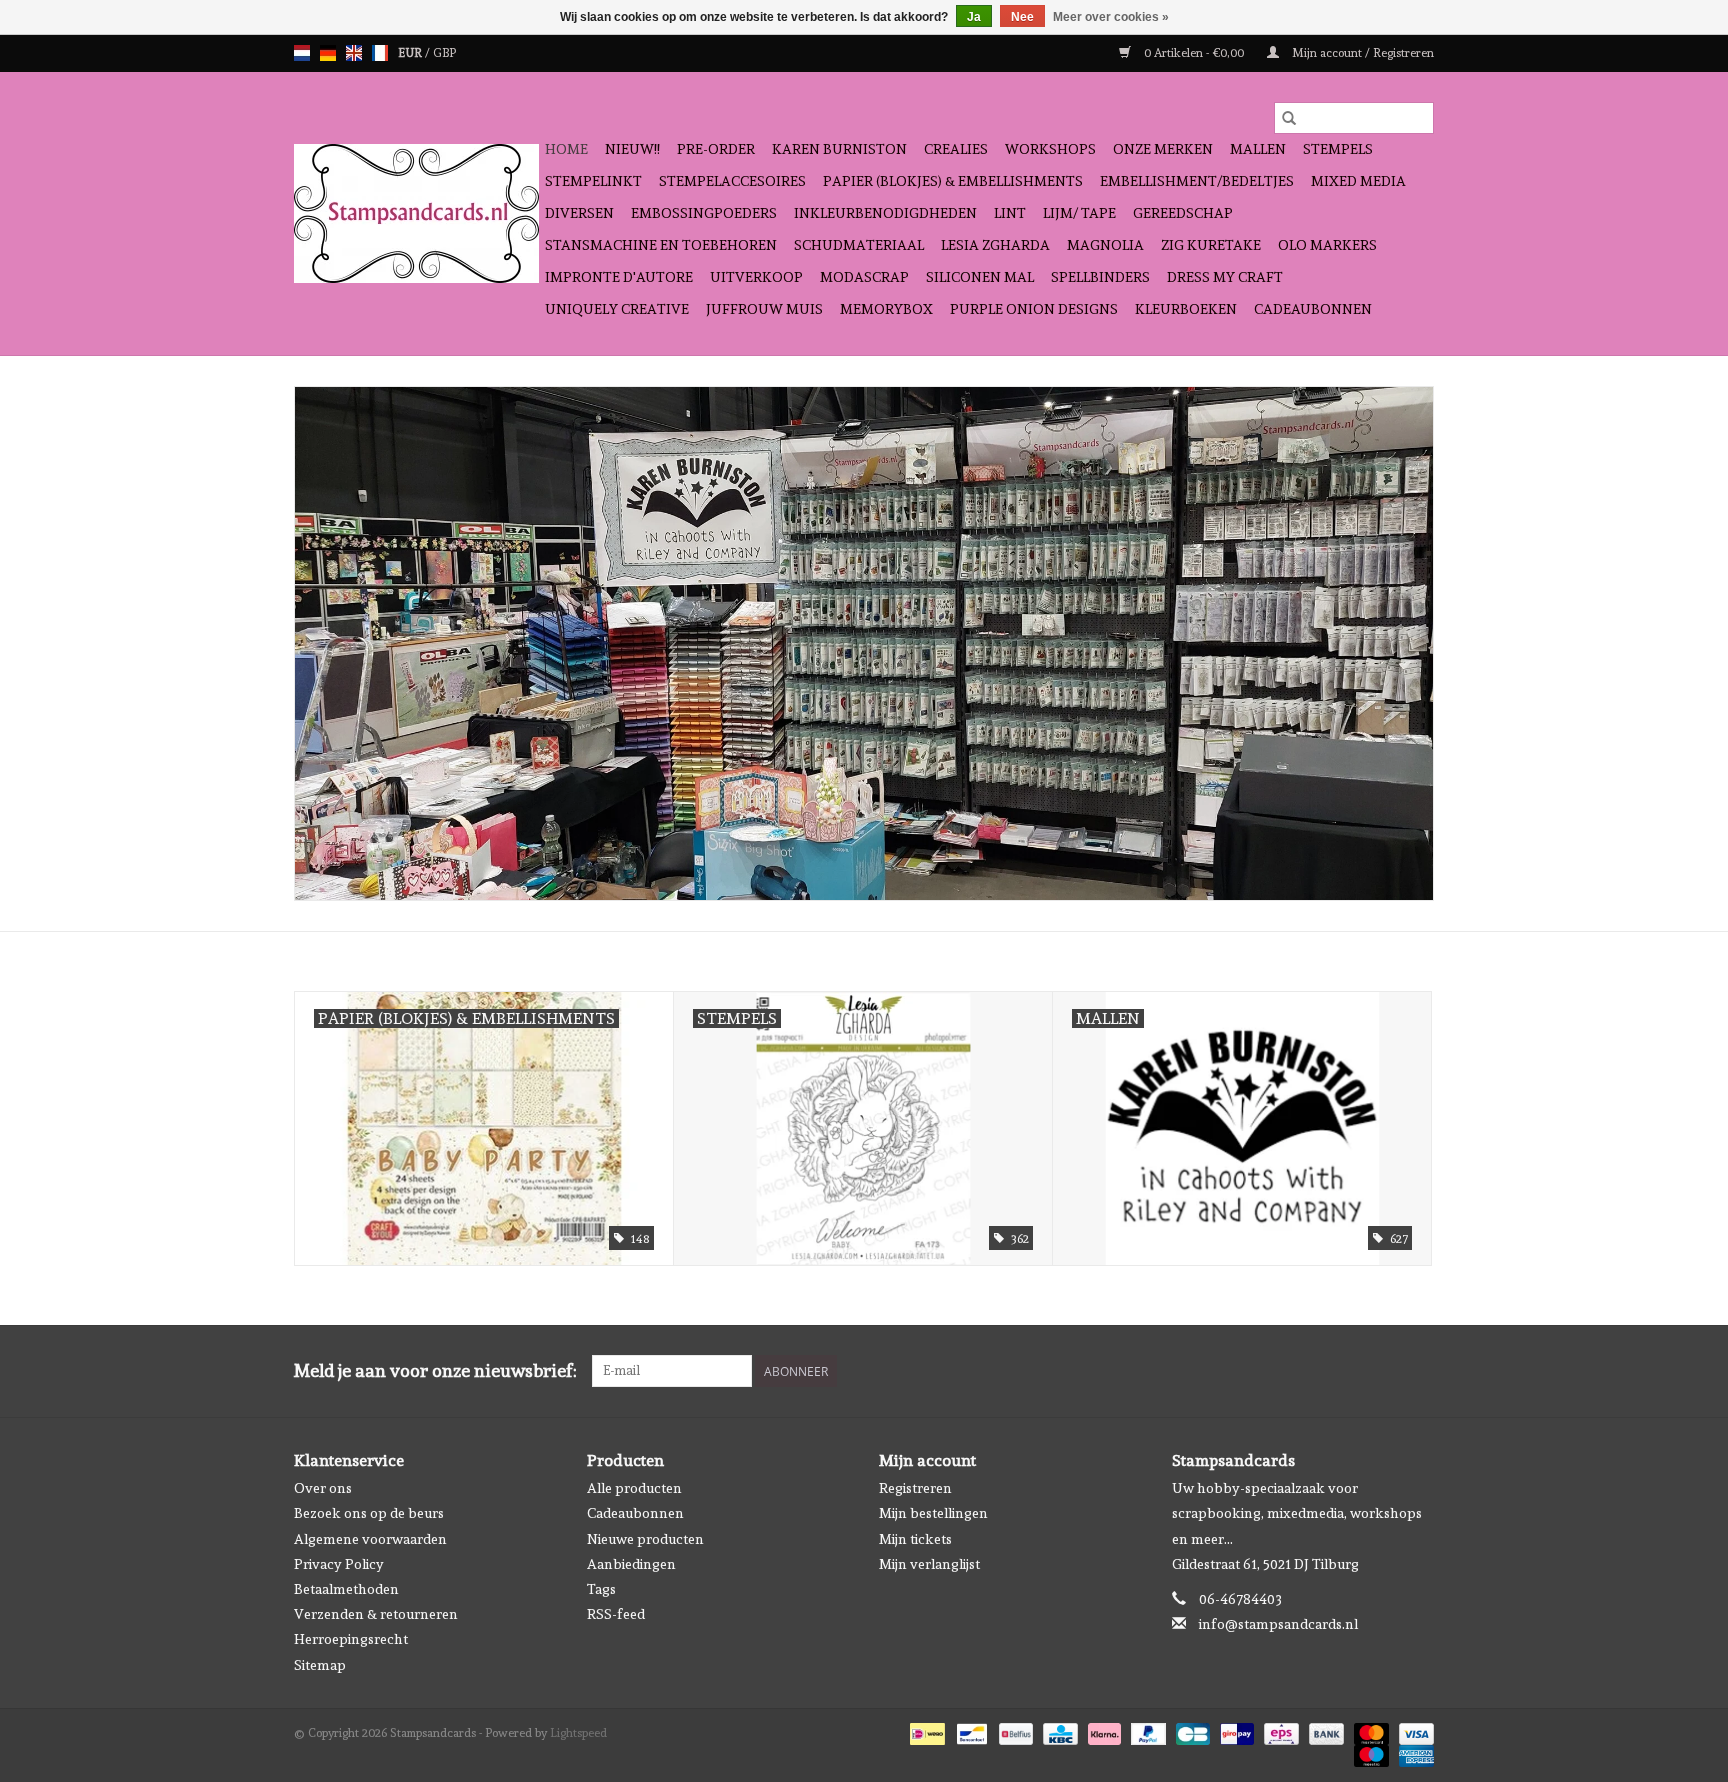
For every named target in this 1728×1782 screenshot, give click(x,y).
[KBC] (1058, 1731)
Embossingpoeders (704, 213)
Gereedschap (1183, 213)
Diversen (579, 213)
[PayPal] (1146, 1731)
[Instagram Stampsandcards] (1418, 1371)
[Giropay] (1235, 1731)
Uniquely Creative (617, 309)
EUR (411, 53)
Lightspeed (578, 1733)
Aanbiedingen (631, 1564)
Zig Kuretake (1211, 245)
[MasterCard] (1369, 1731)
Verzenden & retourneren (376, 1614)
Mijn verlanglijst (929, 1564)
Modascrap (864, 277)
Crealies (956, 149)
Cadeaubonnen (1313, 309)
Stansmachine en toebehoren (661, 245)
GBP (444, 53)
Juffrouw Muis (764, 309)
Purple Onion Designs (1034, 309)
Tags (601, 1589)
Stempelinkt (593, 181)
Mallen (1258, 149)
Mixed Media (1358, 181)
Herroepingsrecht (351, 1639)
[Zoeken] (1289, 118)
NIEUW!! (632, 149)
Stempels (1338, 149)
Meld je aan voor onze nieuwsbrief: (435, 1370)
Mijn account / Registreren (1361, 53)
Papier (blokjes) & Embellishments (953, 181)
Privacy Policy (339, 1564)
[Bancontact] (970, 1731)
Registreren (915, 1488)
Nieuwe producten (645, 1539)
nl (302, 53)
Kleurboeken (1186, 309)
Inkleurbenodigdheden (885, 213)
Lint (1010, 213)
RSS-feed (616, 1614)
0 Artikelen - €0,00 (1194, 53)
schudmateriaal (859, 245)
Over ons (323, 1488)
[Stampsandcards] (416, 213)
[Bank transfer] (1324, 1731)
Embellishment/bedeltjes (1197, 181)
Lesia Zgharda (995, 245)
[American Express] (1413, 1753)
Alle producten (634, 1488)
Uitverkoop (756, 277)
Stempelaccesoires (732, 181)
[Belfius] (1014, 1731)
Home (566, 149)
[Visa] (1413, 1731)
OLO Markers (1327, 245)
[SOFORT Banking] (1102, 1731)
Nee (1022, 17)
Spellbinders (1100, 277)
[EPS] (1279, 1731)
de (328, 53)
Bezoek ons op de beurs (369, 1513)
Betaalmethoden (346, 1589)
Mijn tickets (915, 1539)
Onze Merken (1163, 149)
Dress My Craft (1225, 277)
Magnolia (1105, 245)
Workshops (1050, 149)
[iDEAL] (925, 1731)
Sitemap (320, 1665)
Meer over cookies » (1111, 17)
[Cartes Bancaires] (1191, 1731)
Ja (974, 17)
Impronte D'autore (619, 277)
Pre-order (716, 149)
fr (380, 53)
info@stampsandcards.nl (1278, 1624)
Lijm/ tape (1079, 213)
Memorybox (886, 309)
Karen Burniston (839, 149)
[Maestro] (1369, 1753)
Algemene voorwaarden (370, 1539)
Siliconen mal (980, 277)
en (354, 53)
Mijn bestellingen (933, 1513)
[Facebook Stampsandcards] (1383, 1371)
